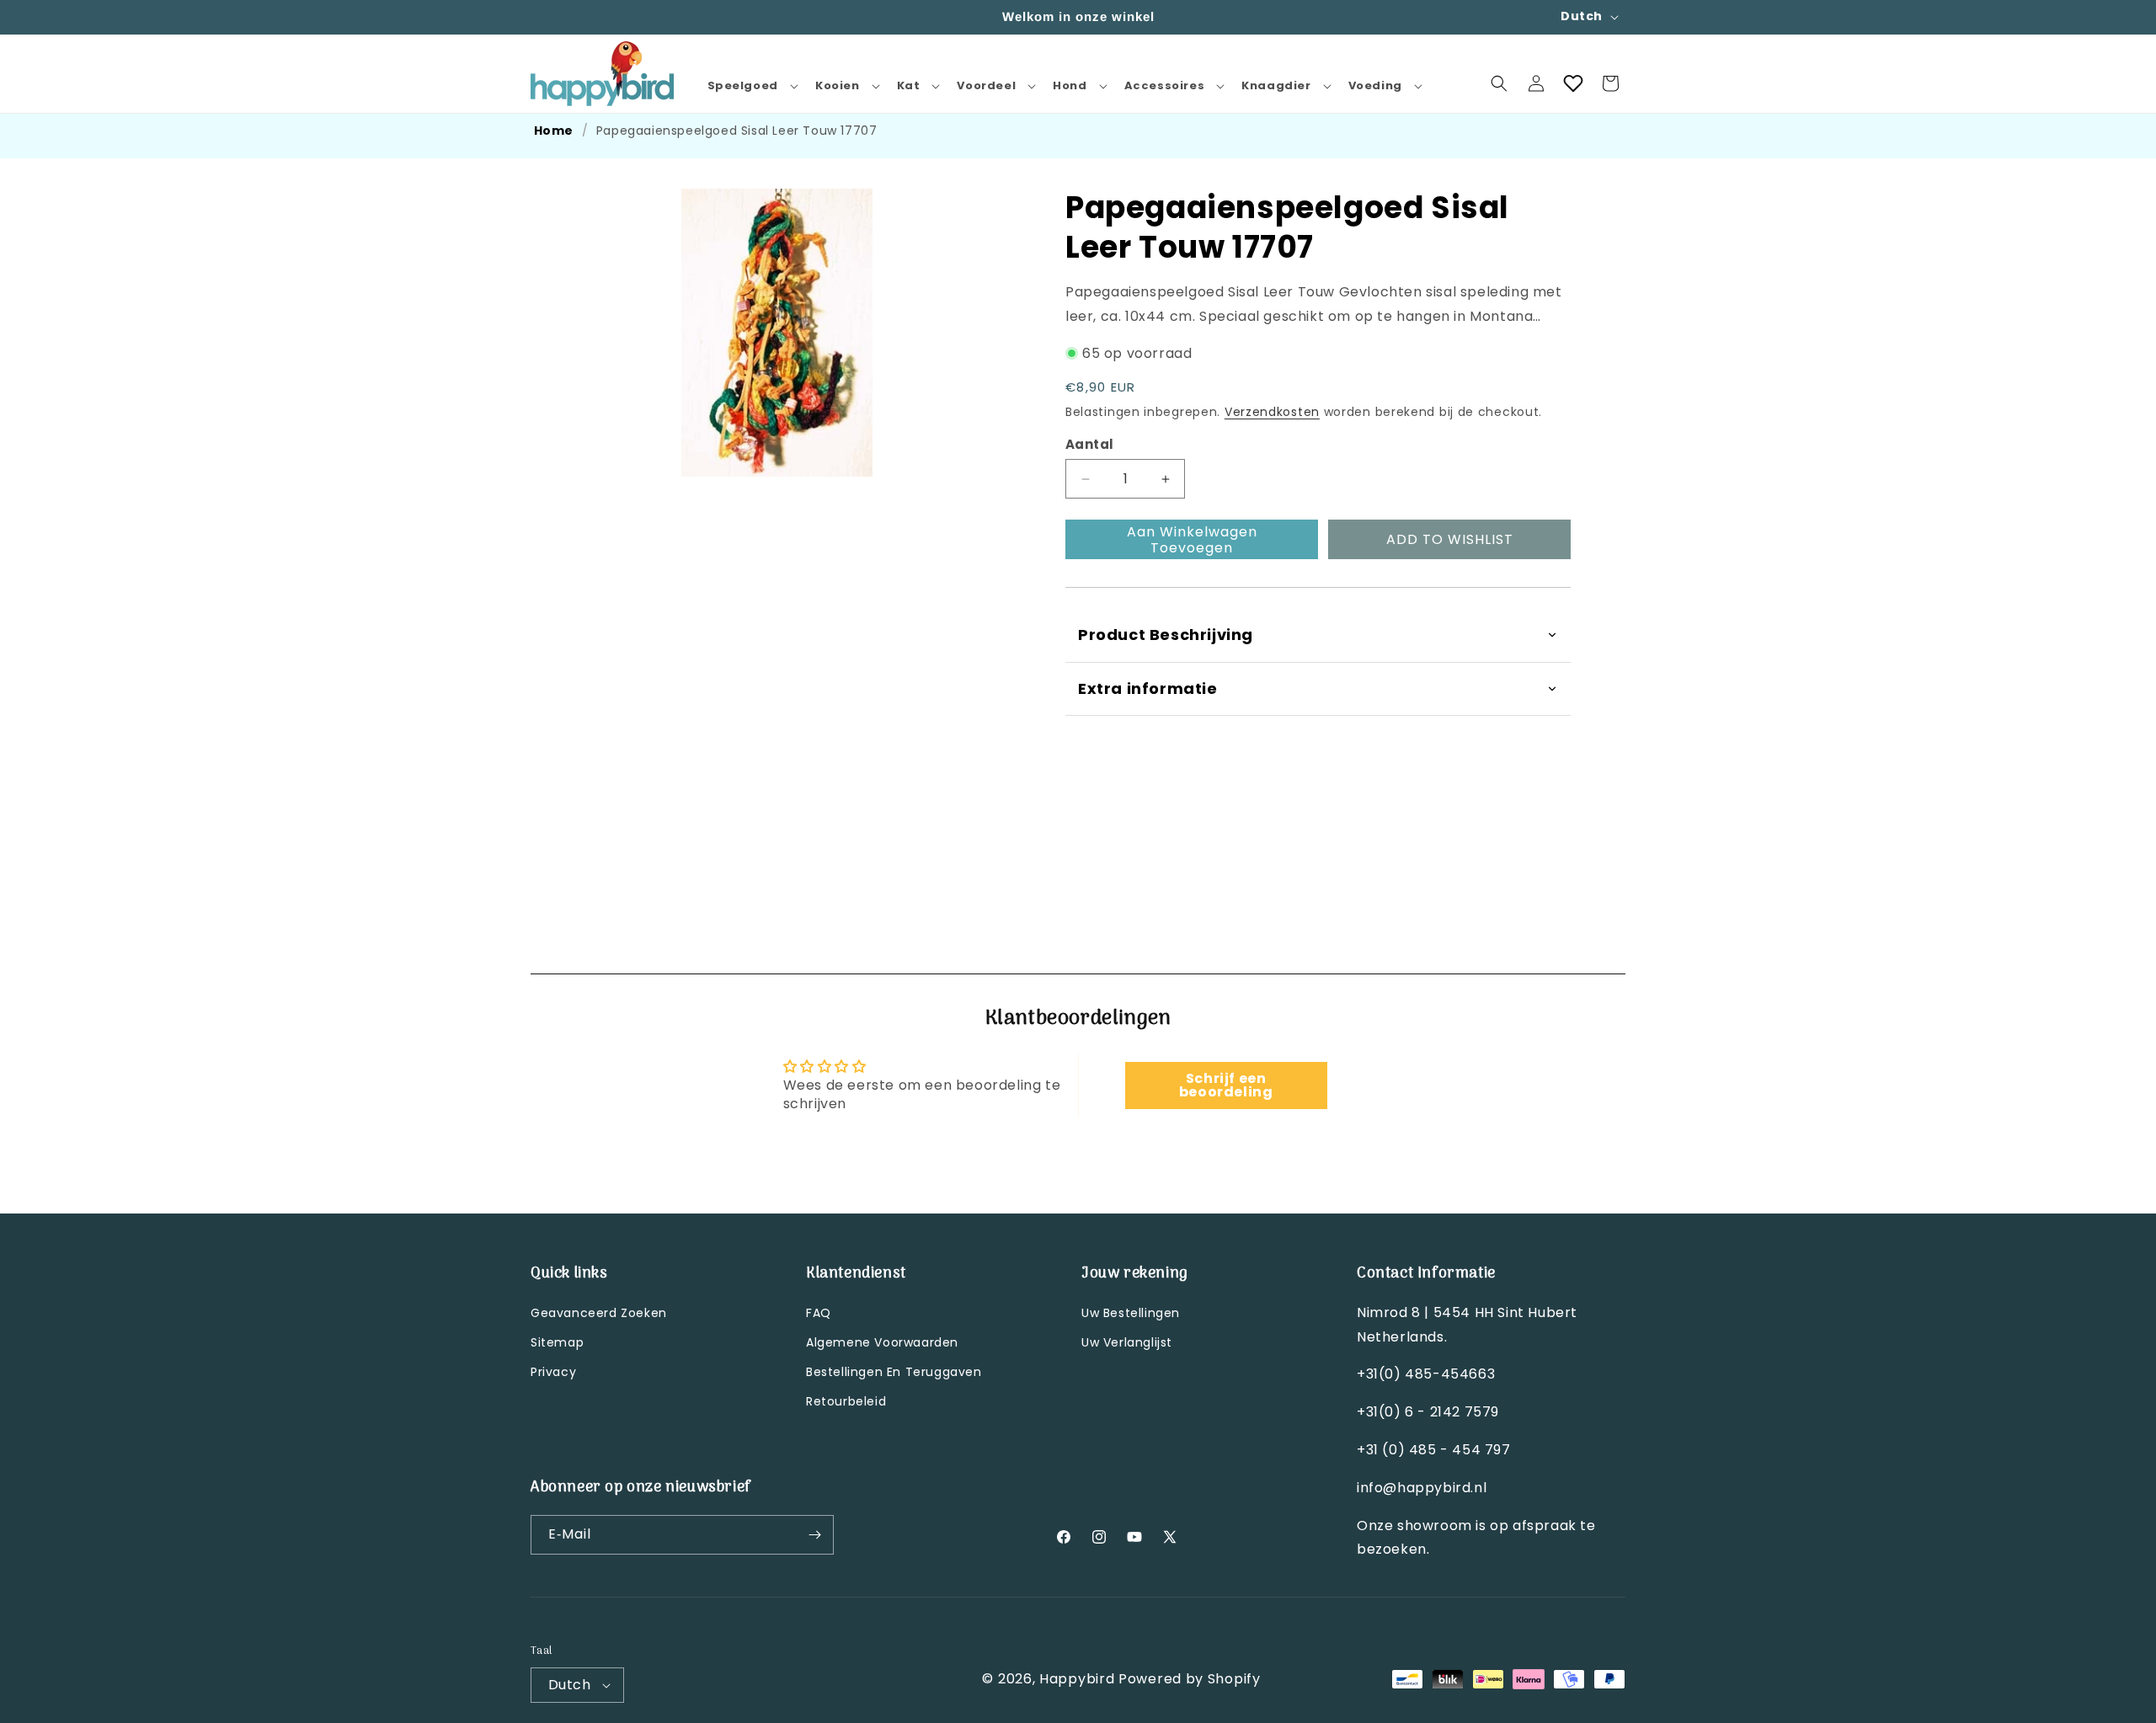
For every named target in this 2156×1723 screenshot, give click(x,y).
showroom (1436, 1526)
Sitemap (557, 1342)
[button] (751, 86)
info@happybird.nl (1422, 1488)
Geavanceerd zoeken (599, 1313)
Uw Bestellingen (1131, 1313)
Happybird (1077, 1679)
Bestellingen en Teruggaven (894, 1372)
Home (554, 131)
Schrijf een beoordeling (1226, 1085)
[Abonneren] (814, 1535)
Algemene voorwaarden (882, 1342)
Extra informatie (1148, 688)
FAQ (819, 1313)
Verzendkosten (1272, 412)
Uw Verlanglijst (1127, 1342)
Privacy (553, 1372)
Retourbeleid (846, 1401)
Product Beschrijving (1166, 635)
